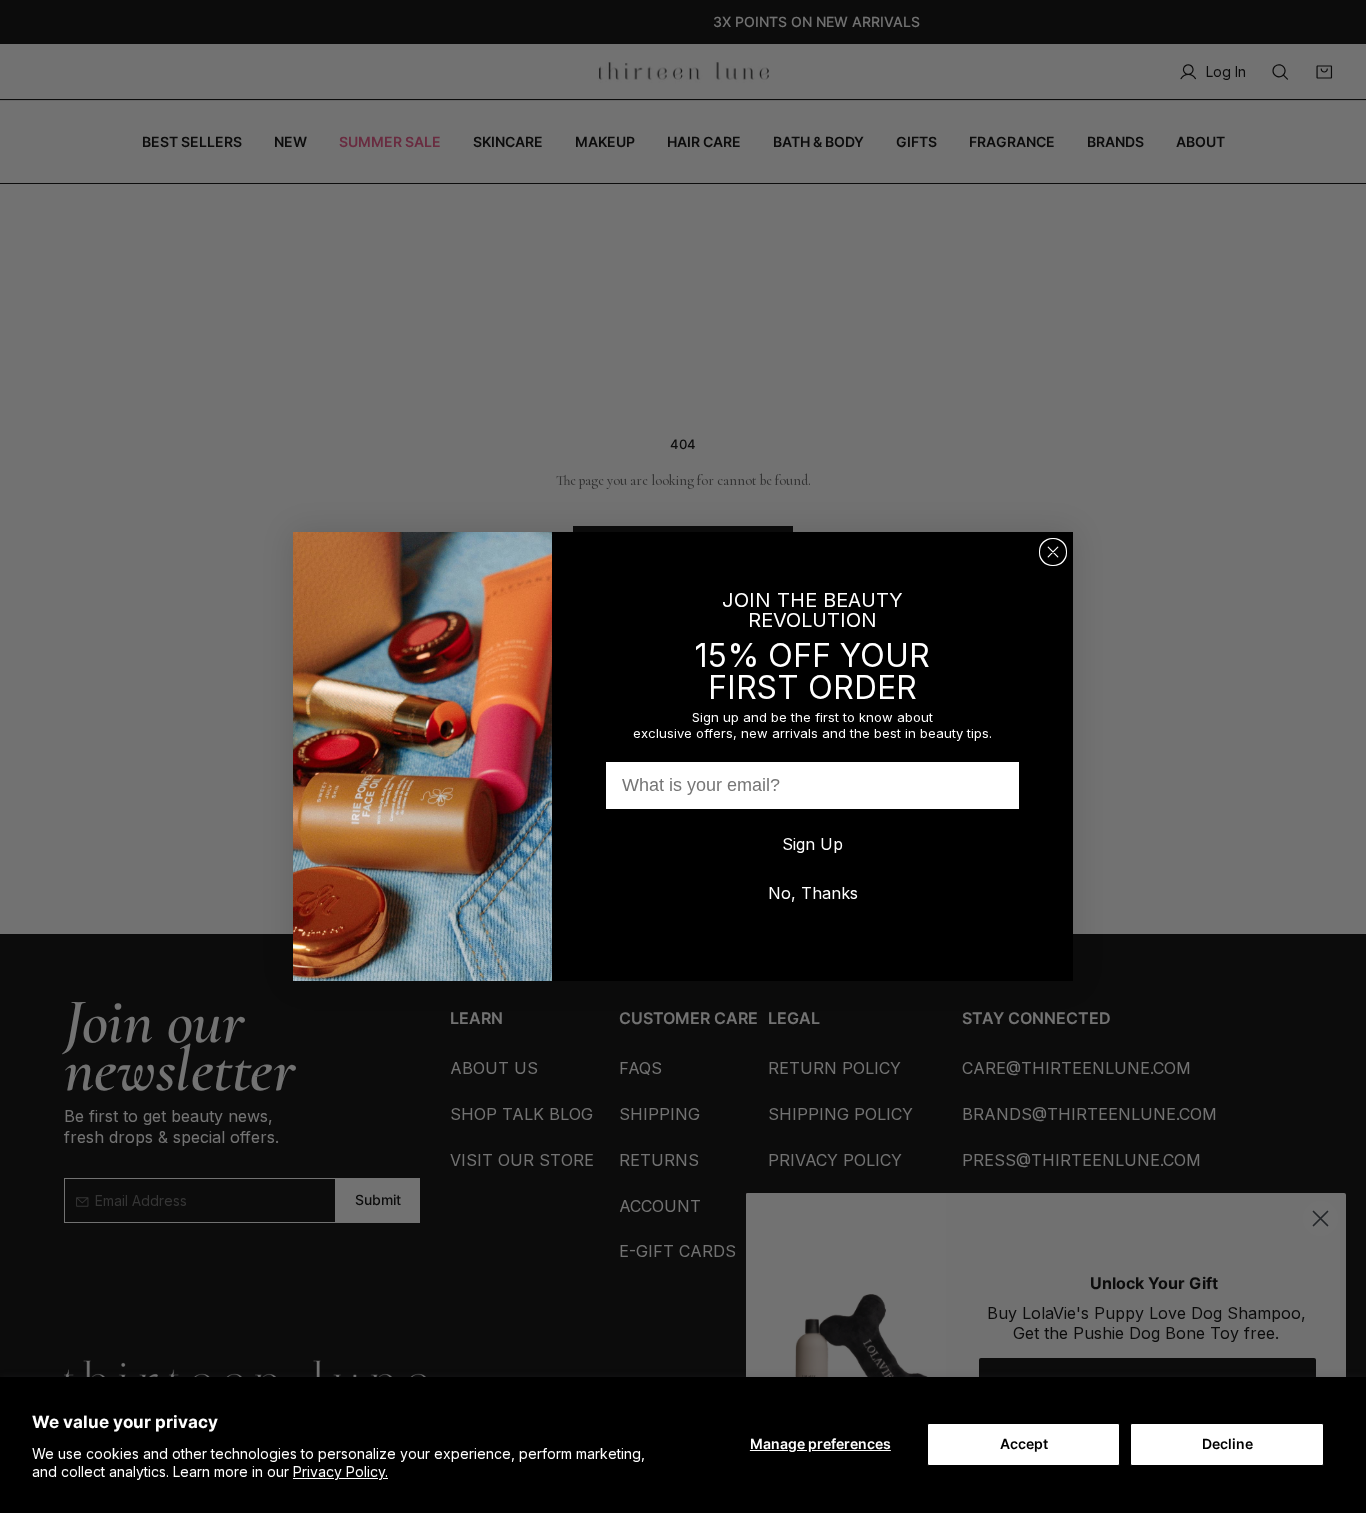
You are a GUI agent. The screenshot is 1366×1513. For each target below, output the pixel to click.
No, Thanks (813, 893)
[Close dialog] (1053, 552)
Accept (1024, 1443)
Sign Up (812, 844)
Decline (1227, 1443)
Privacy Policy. (340, 1471)
